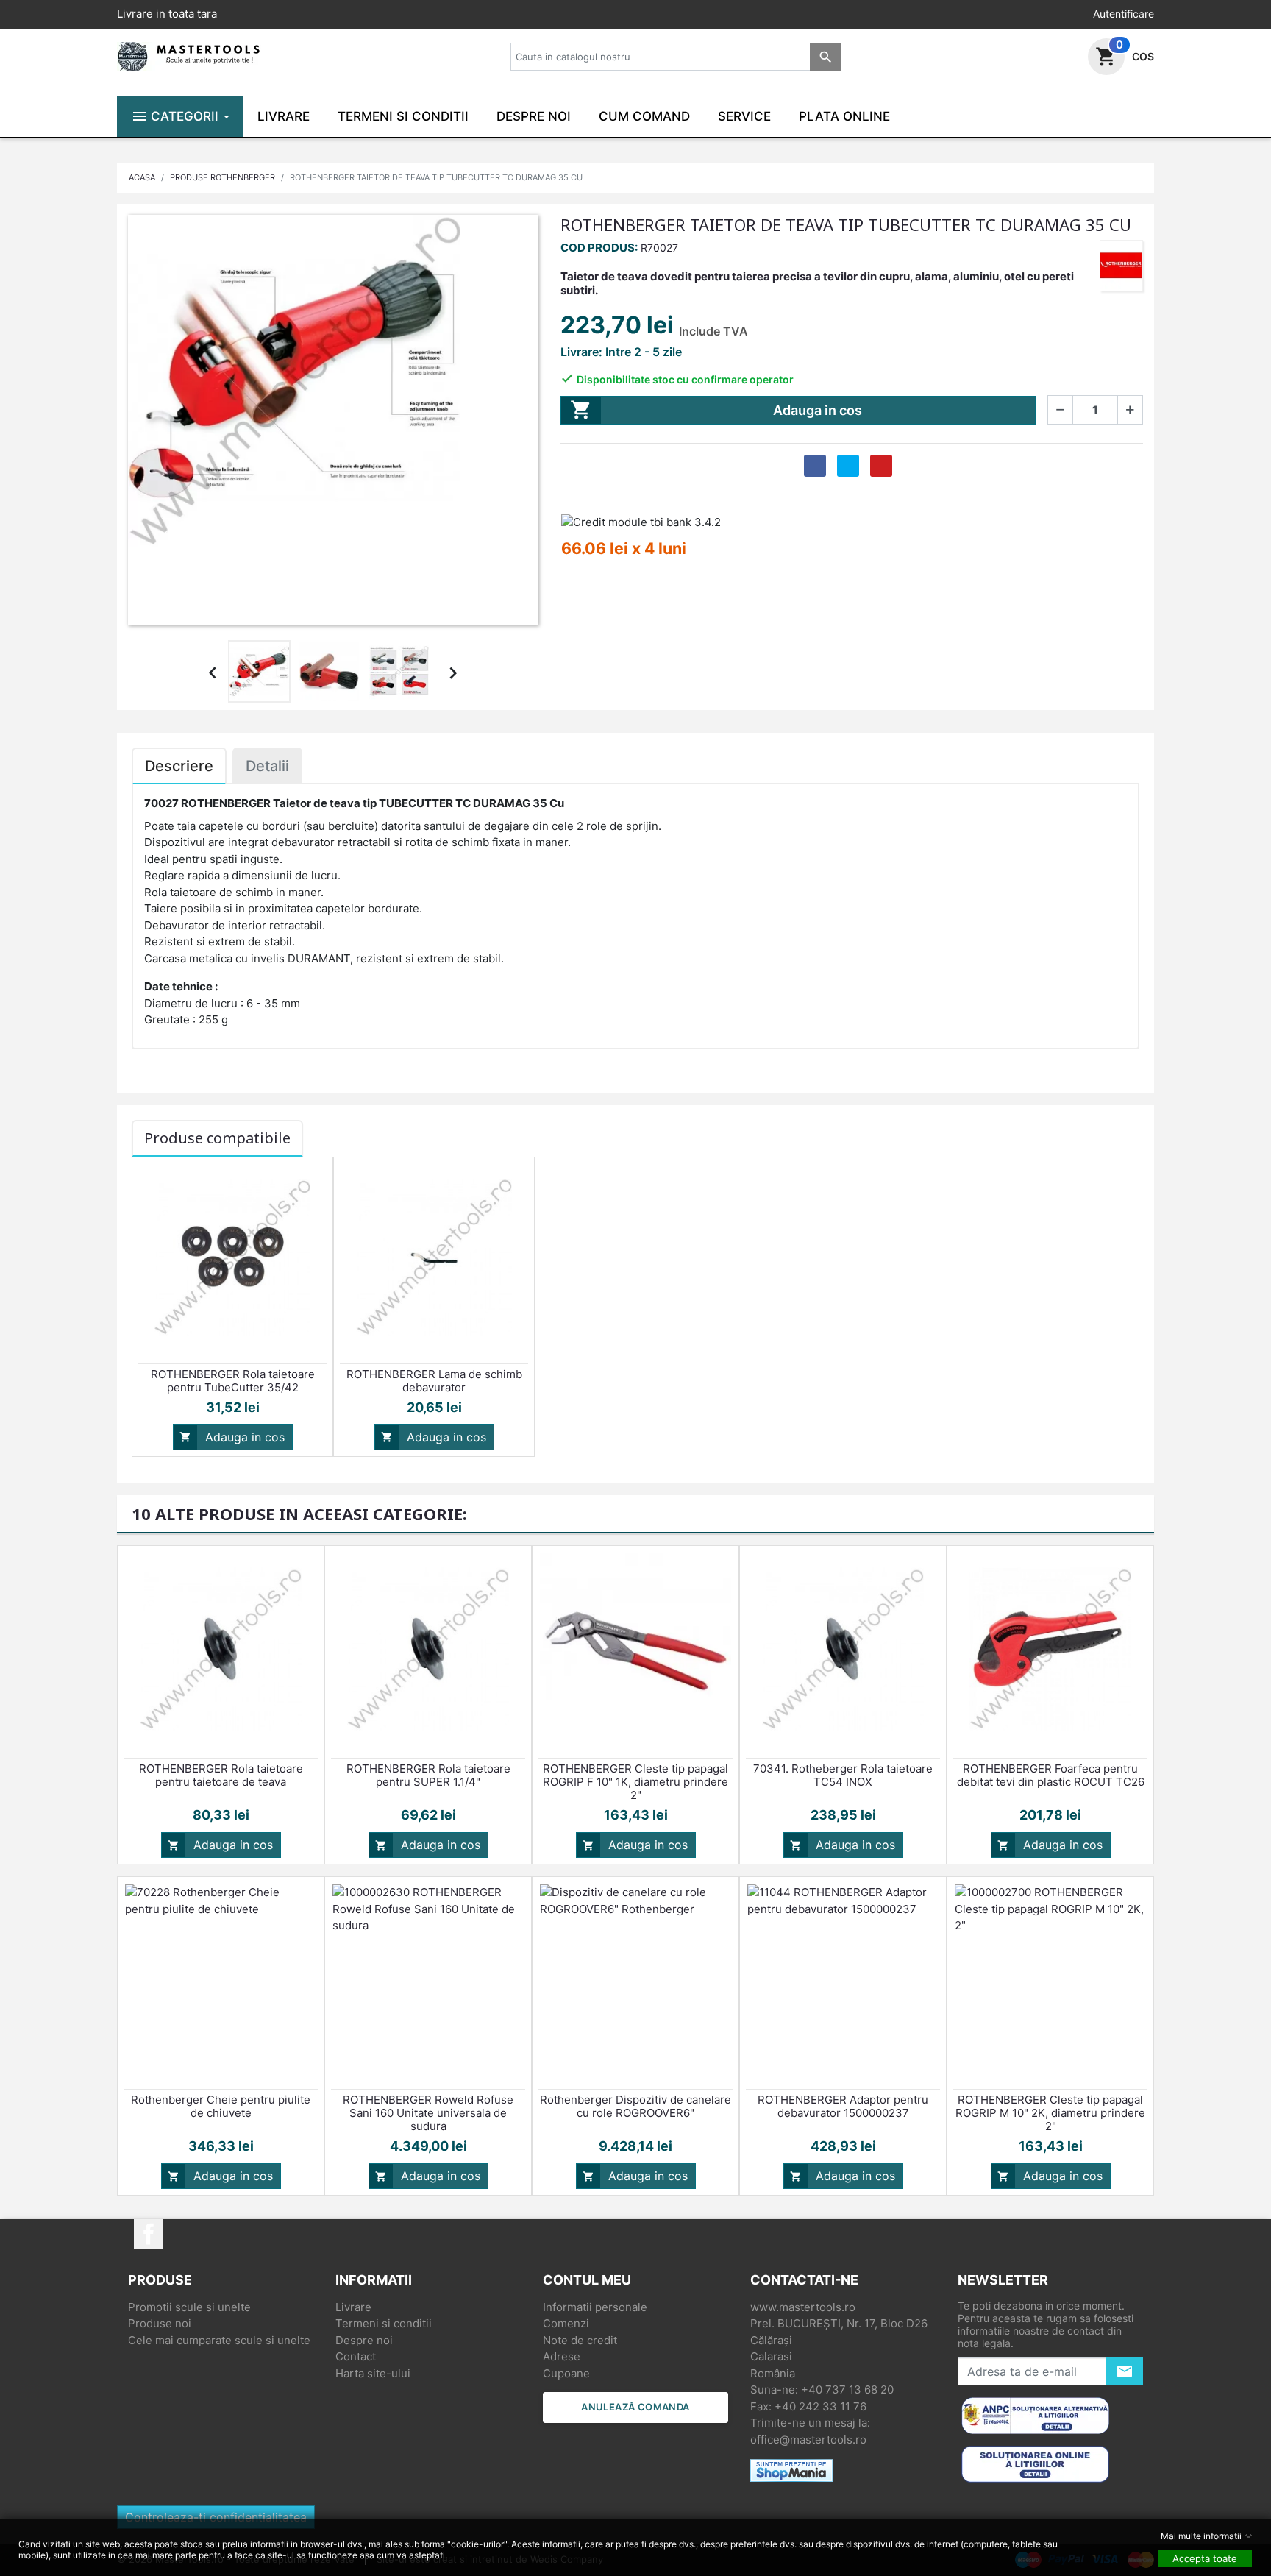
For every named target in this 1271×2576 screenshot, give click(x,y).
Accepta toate (1205, 2558)
